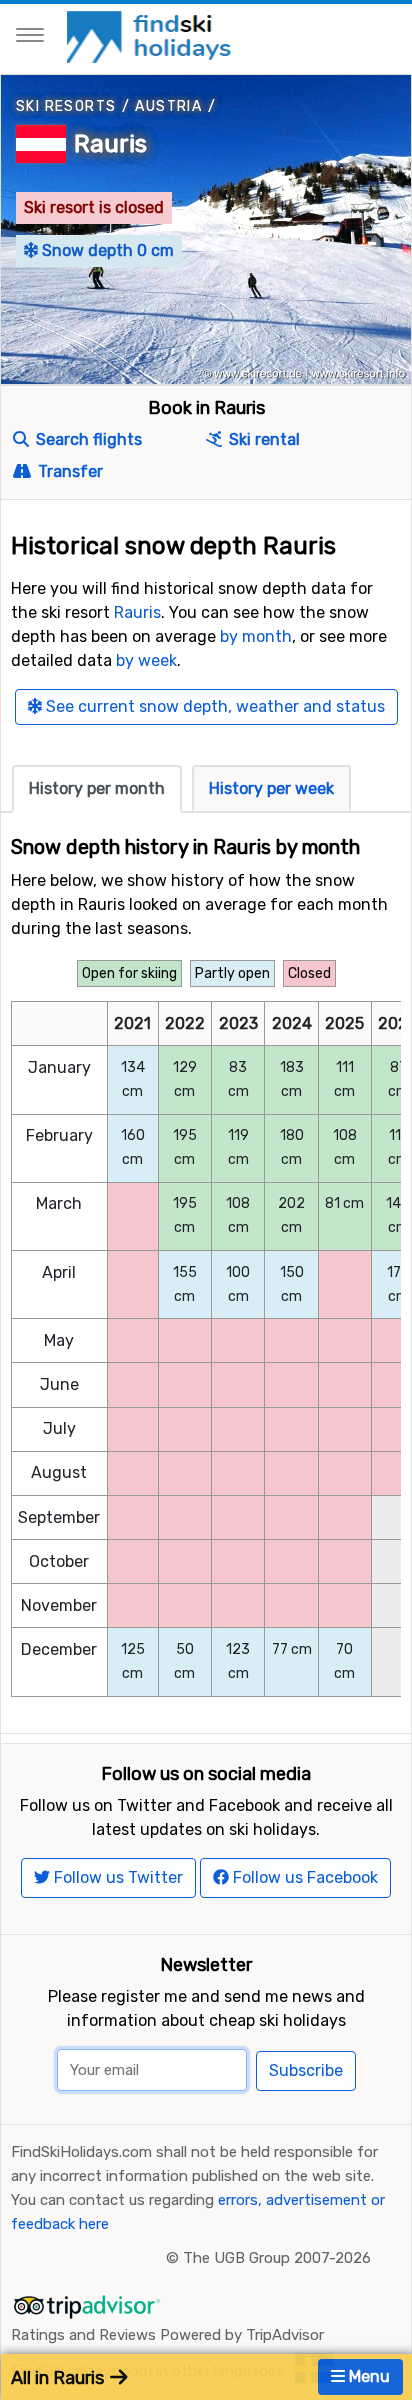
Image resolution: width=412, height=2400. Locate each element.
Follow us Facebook (303, 1877)
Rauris (110, 144)
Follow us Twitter (116, 1877)
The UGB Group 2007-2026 (277, 2258)
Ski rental (262, 439)
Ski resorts (66, 106)
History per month (97, 788)
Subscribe (306, 2070)
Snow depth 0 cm (106, 250)
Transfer (68, 471)
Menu (367, 2376)
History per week (271, 788)
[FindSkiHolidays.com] (151, 35)
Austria (168, 106)
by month (256, 636)
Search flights (87, 439)
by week (146, 660)
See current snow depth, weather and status (213, 706)
